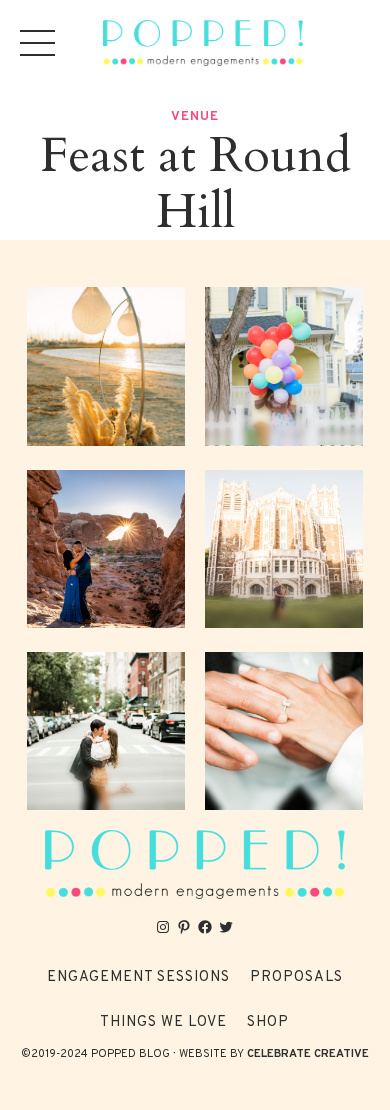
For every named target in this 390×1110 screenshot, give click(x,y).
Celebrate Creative (308, 1054)
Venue (195, 117)
